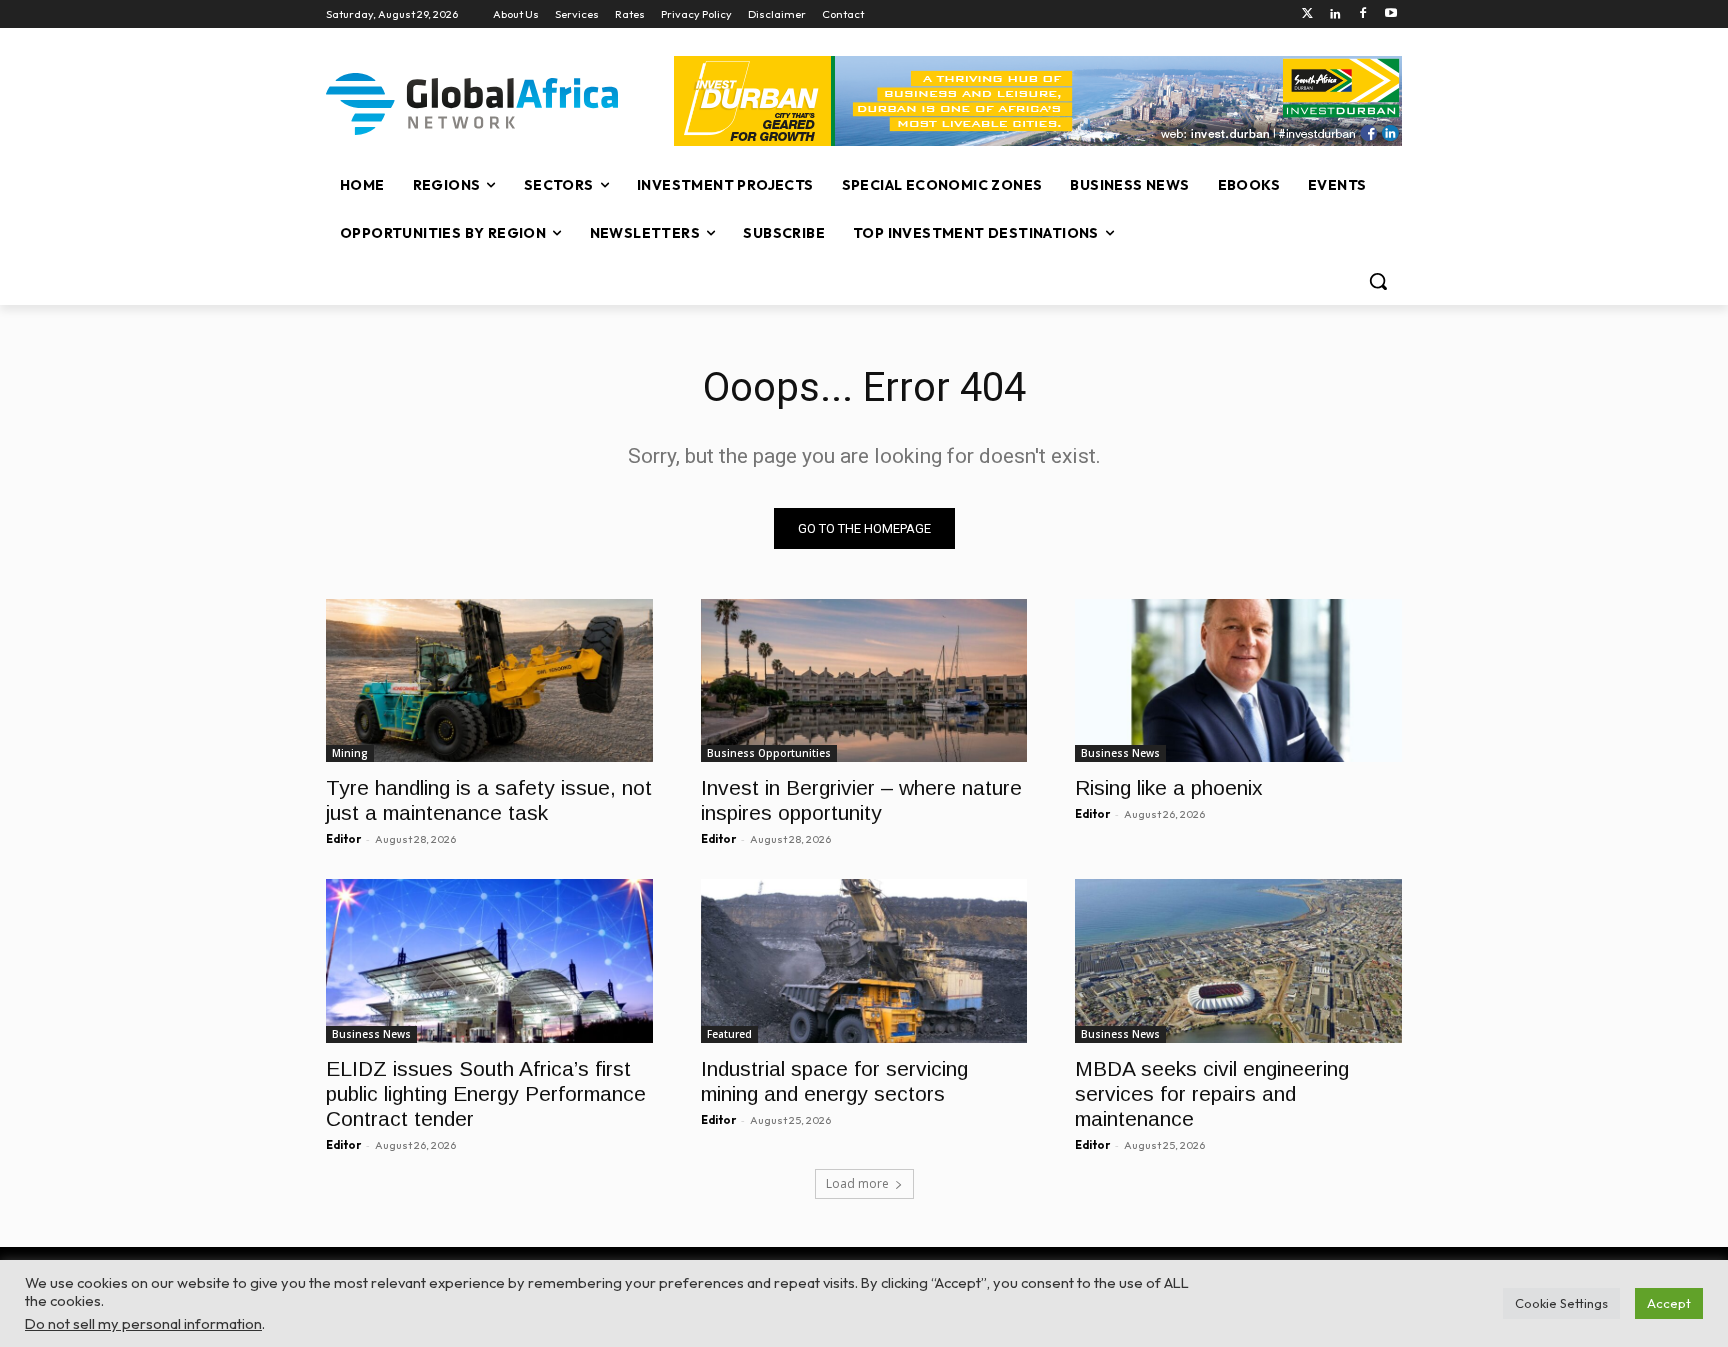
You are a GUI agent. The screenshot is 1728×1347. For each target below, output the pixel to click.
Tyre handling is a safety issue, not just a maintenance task (489, 800)
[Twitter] (1307, 14)
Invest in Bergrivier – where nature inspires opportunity (861, 800)
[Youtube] (1390, 14)
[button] (1378, 281)
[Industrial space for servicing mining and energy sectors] (864, 960)
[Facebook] (1362, 14)
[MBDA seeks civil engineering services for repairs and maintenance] (1238, 960)
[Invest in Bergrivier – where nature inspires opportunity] (864, 680)
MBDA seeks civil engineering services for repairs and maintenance (1212, 1093)
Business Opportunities (769, 753)
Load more (857, 1183)
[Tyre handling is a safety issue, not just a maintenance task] (489, 680)
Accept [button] (1669, 1303)
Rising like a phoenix (1169, 787)
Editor (343, 839)
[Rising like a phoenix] (1238, 680)
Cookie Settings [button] (1561, 1303)
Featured (729, 1034)
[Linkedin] (1335, 14)
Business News (1120, 753)
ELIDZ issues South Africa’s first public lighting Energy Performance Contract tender (486, 1093)
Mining (350, 753)
